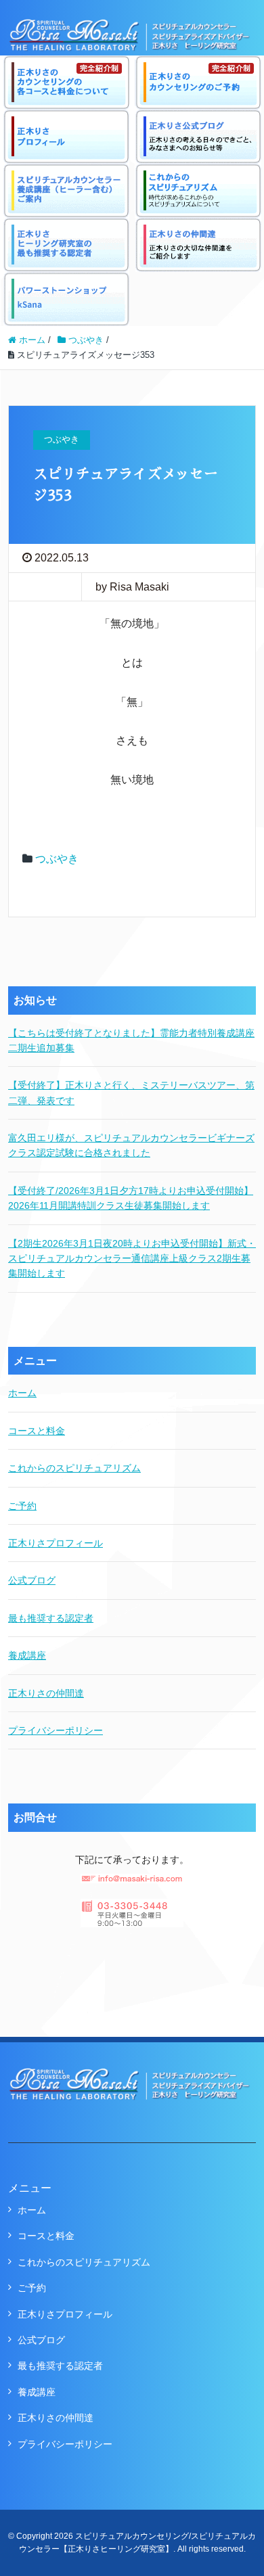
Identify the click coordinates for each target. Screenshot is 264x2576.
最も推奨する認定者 (51, 1618)
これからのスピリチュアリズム (74, 1468)
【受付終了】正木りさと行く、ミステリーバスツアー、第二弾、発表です (131, 1092)
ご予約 (22, 1506)
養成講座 (27, 1655)
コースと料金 (37, 1431)
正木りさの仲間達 (46, 1693)
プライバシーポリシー (56, 1730)
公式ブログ (32, 1580)
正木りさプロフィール (56, 1543)
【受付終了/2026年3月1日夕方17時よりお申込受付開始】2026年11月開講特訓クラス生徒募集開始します (131, 1198)
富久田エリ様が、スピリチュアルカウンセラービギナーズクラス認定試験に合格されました (131, 1145)
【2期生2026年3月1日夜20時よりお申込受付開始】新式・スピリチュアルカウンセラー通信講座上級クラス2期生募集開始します (132, 1259)
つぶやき (57, 859)
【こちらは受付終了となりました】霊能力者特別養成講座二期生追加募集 (131, 1040)
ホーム (22, 1393)
